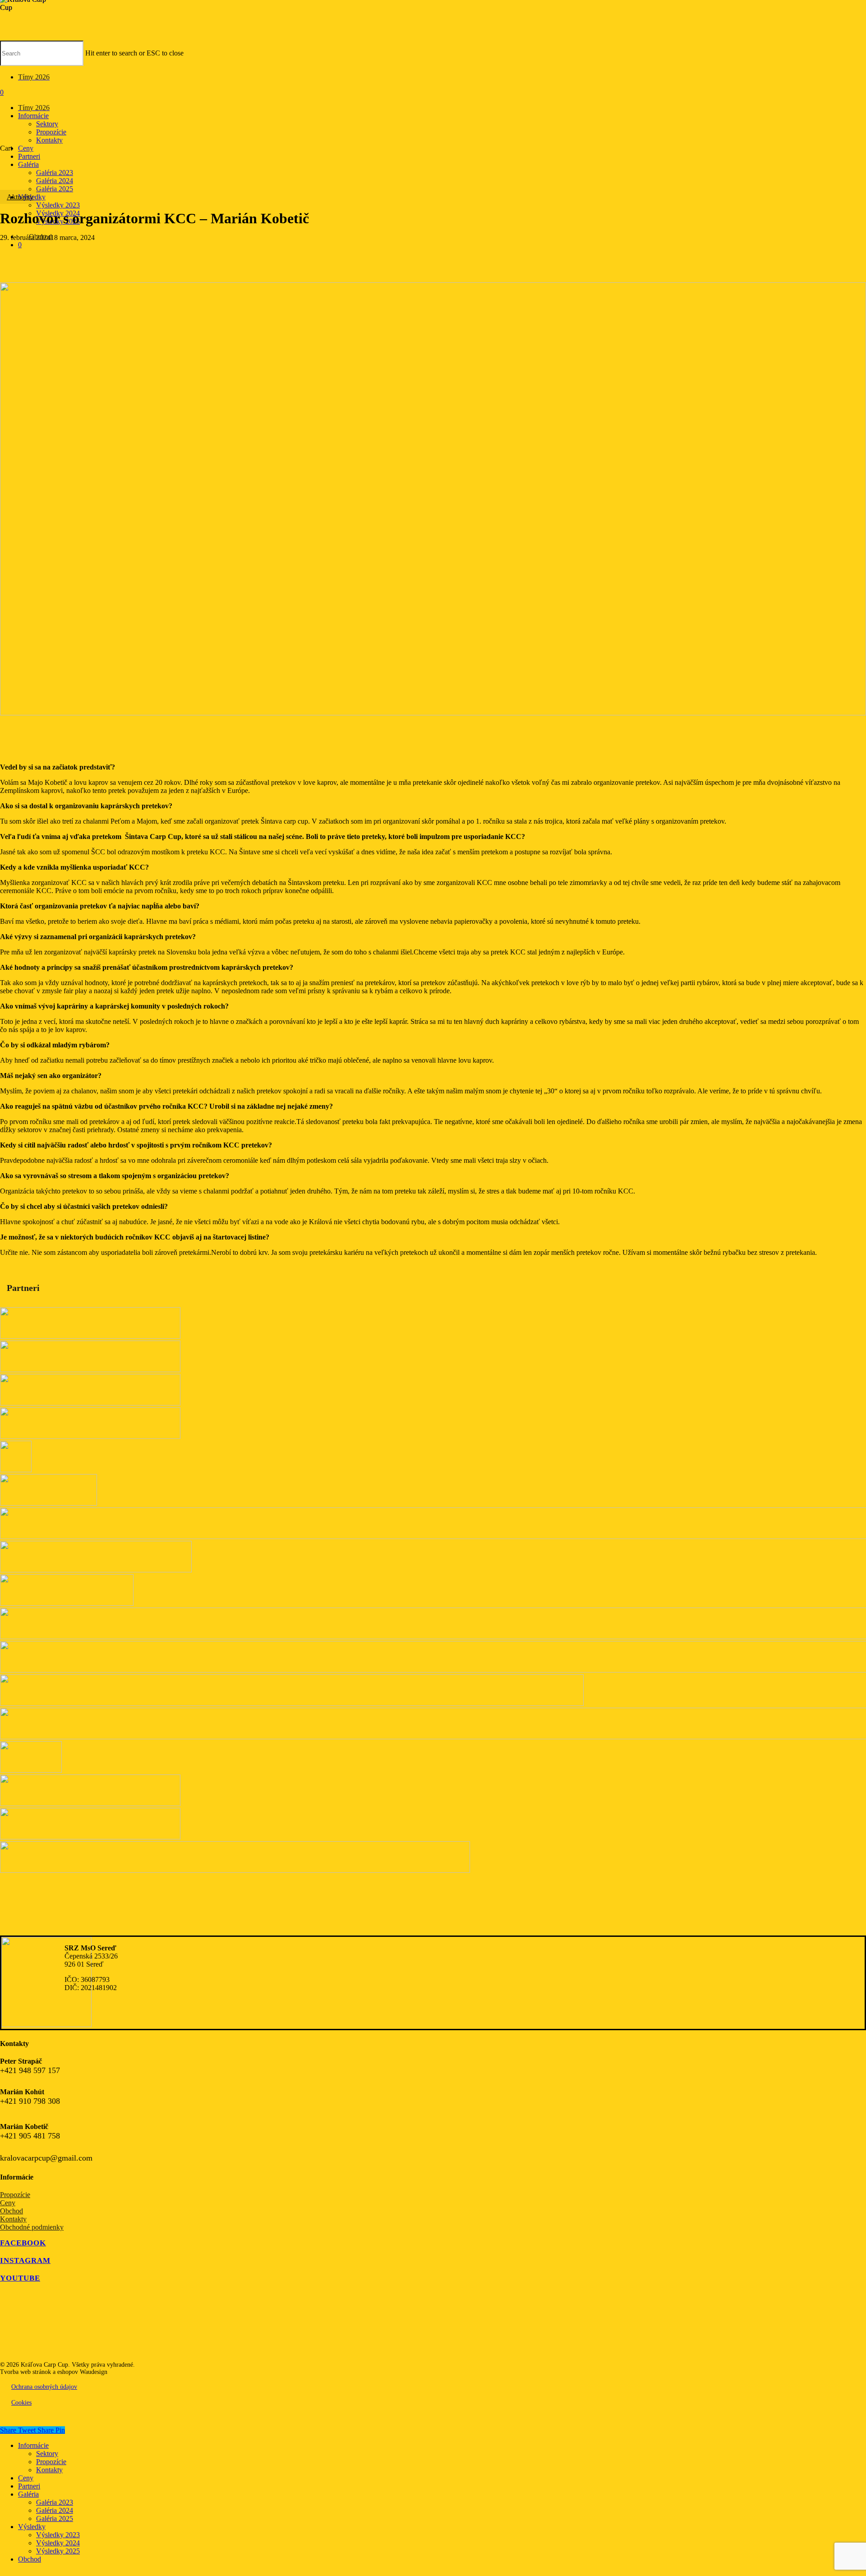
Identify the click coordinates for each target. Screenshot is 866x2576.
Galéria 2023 (55, 2502)
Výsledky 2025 (58, 2551)
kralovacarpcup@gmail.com (46, 2158)
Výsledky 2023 (58, 2535)
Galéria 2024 (55, 2510)
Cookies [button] (21, 2403)
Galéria (28, 2494)
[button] (28, 2243)
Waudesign (94, 2372)
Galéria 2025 (55, 2518)
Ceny (8, 2203)
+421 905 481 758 (30, 2136)
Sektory (47, 2454)
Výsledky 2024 (58, 2543)
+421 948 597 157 (30, 2070)
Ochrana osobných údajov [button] (44, 2387)
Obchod (12, 2211)
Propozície (15, 2195)
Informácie (33, 2445)
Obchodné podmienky (32, 2227)
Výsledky (32, 2527)
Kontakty (13, 2219)
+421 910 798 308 (30, 2101)
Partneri (29, 2486)
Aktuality (20, 197)
